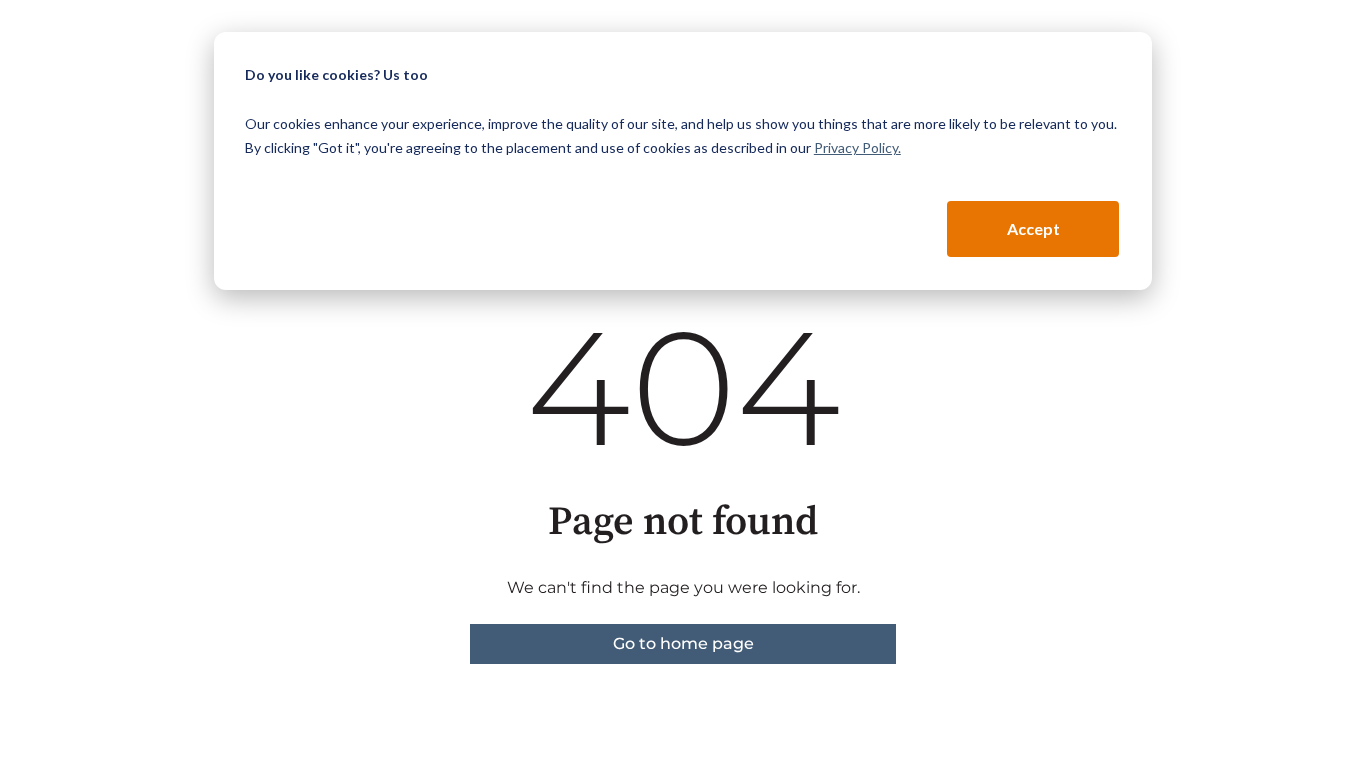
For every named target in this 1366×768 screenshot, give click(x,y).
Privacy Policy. (857, 147)
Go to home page (683, 643)
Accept (1033, 228)
